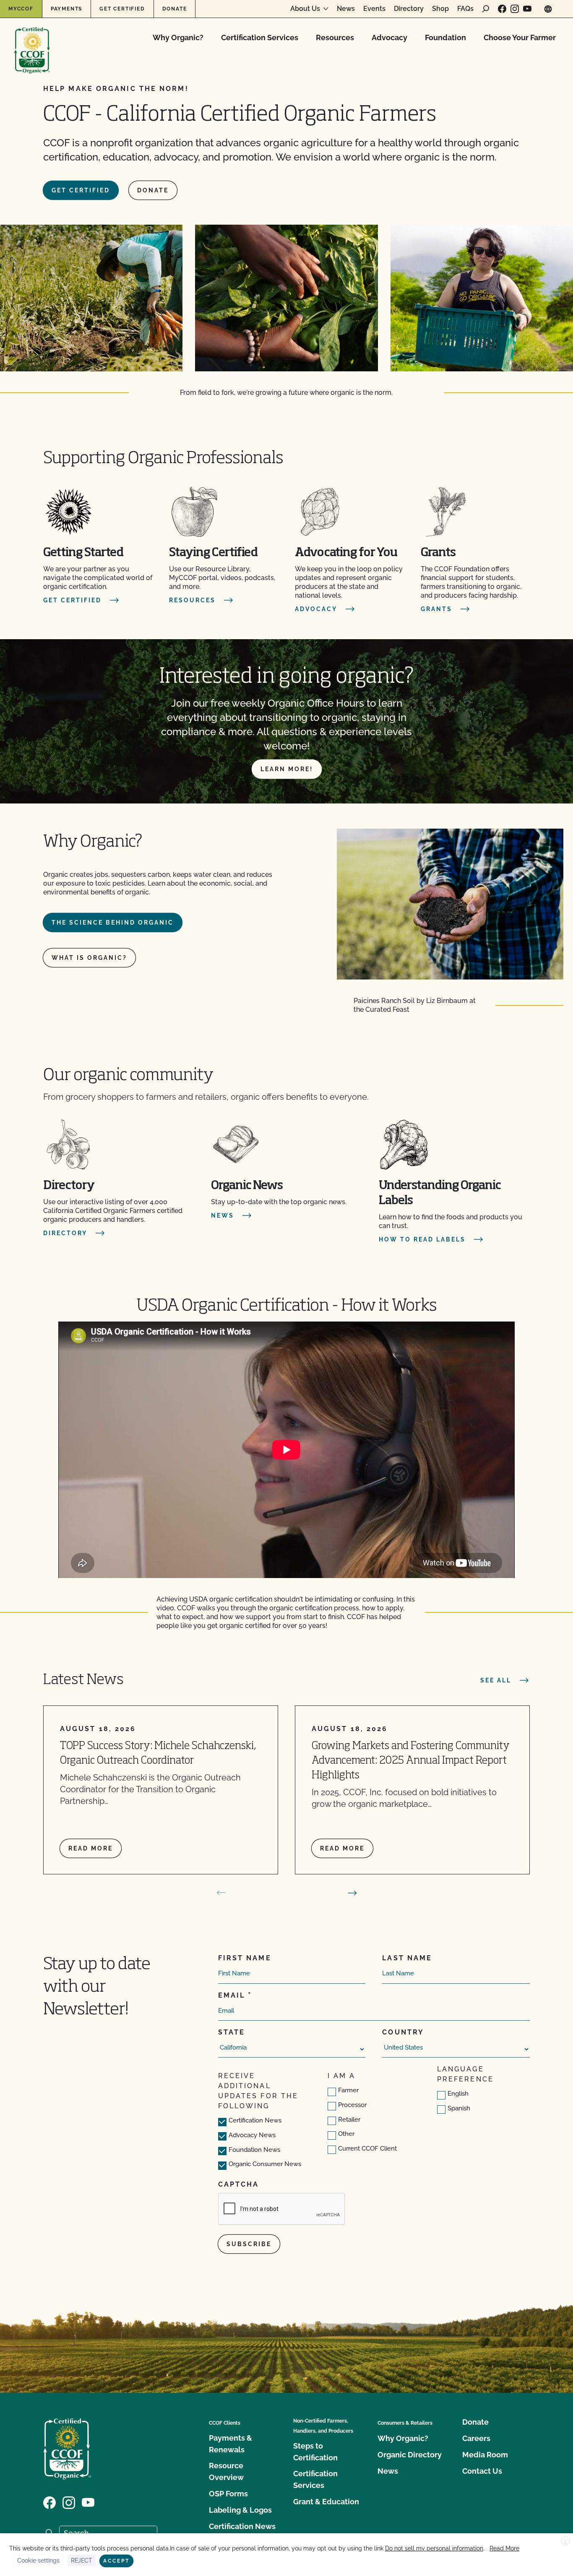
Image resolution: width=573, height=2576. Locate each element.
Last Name (407, 1958)
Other (346, 2134)
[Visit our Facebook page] (502, 9)
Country (403, 2032)
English (458, 2094)
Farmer (348, 2090)
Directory (409, 9)
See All (496, 1680)
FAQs (465, 9)
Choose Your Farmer (520, 38)
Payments (66, 9)
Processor (352, 2105)
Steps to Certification (315, 2452)
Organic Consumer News (265, 2164)
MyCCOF (21, 9)
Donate (175, 9)
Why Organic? (178, 38)
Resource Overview (226, 2471)
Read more (91, 1848)
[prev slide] (221, 1893)
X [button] (565, 2541)
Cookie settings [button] (38, 2560)
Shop (440, 9)
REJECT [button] (82, 2560)
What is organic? (89, 958)
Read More (504, 2548)
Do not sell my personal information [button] (434, 2548)
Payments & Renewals (231, 2444)
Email (232, 1995)
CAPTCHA (239, 2184)
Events (374, 9)
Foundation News (254, 2150)
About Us (305, 9)
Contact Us (482, 2471)
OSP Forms (228, 2494)
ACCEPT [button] (116, 2561)
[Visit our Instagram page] (515, 9)
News (346, 9)
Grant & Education (326, 2502)
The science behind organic (113, 923)
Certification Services (260, 38)
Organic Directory (410, 2455)
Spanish (459, 2108)
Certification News (255, 2120)
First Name (245, 1958)
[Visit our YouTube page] (527, 9)
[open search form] (486, 9)
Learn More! (287, 769)
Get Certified (122, 9)
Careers (476, 2438)
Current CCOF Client (367, 2148)
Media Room (485, 2455)
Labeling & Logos (240, 2510)
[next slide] (352, 1893)
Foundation (445, 38)
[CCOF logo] (32, 42)
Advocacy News (252, 2135)
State (232, 2032)
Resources (335, 38)
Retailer (349, 2120)
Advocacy (389, 38)
